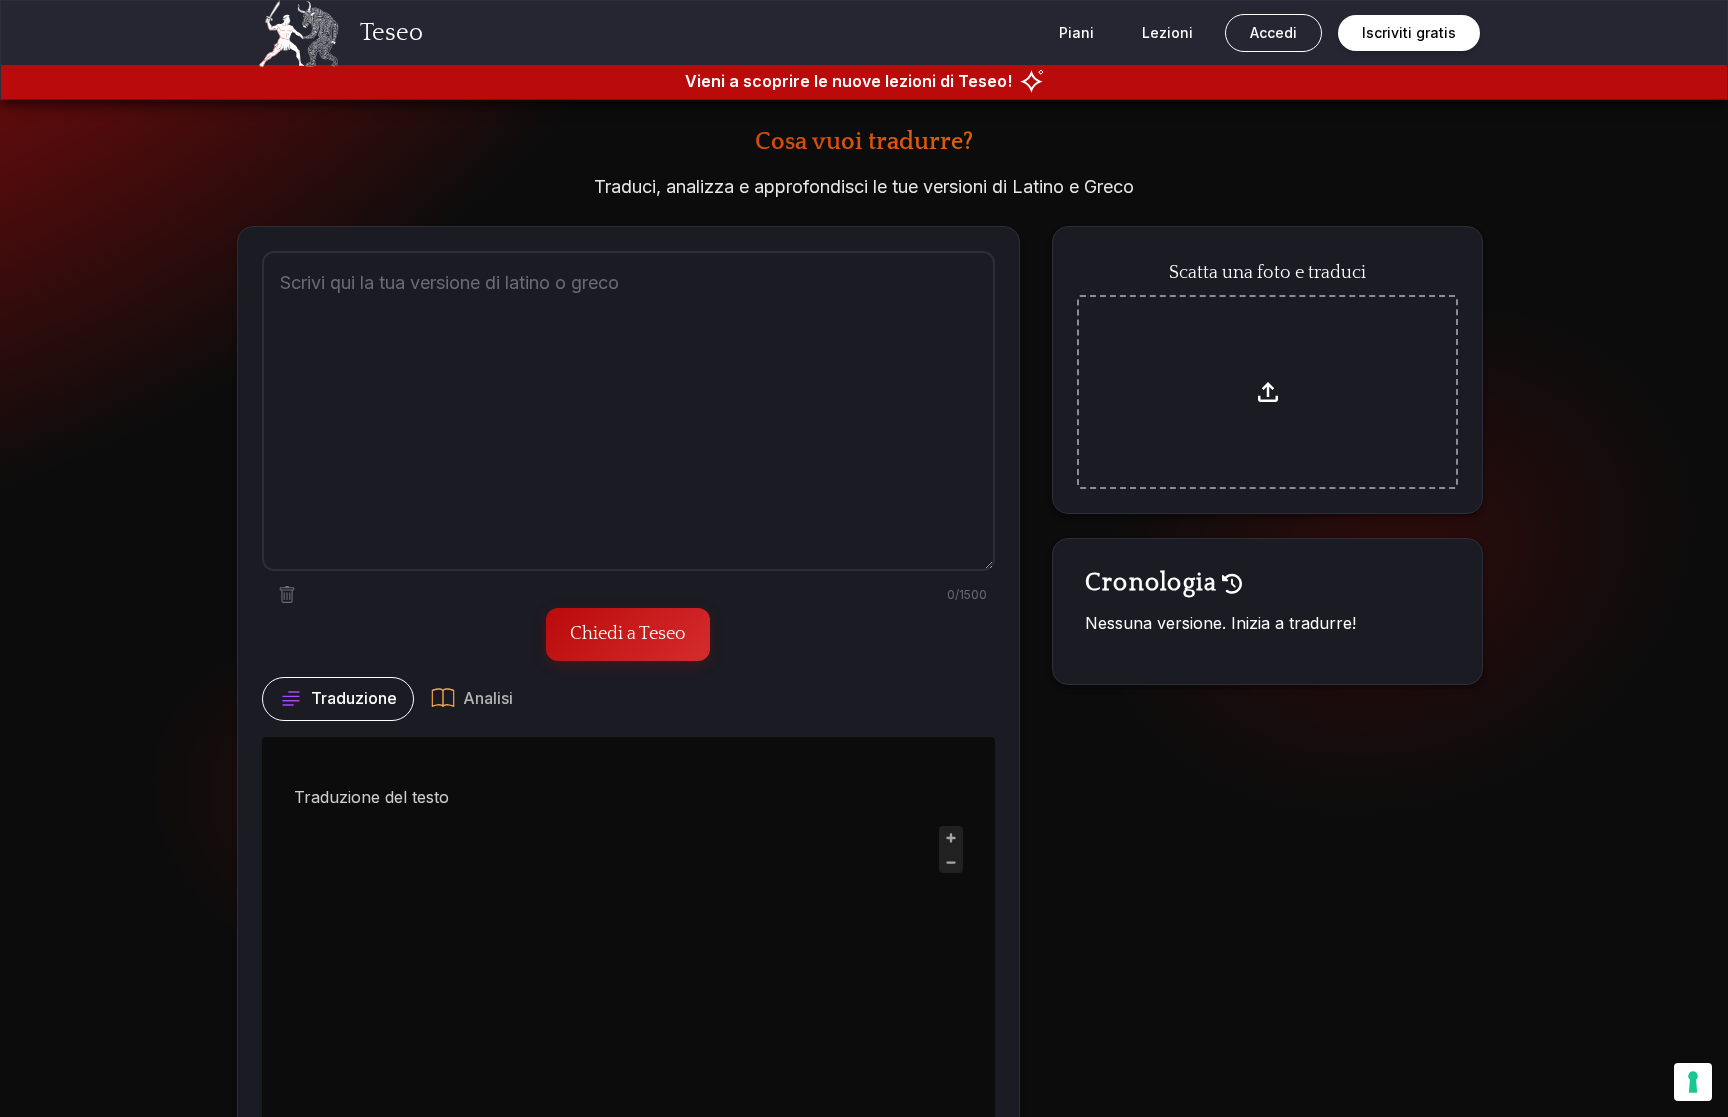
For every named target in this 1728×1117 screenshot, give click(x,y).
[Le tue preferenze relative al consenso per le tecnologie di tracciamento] (1693, 1082)
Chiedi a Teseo (628, 634)
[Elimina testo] (287, 595)
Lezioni (1167, 32)
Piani (1076, 32)
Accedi (1273, 32)
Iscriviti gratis (1409, 32)
